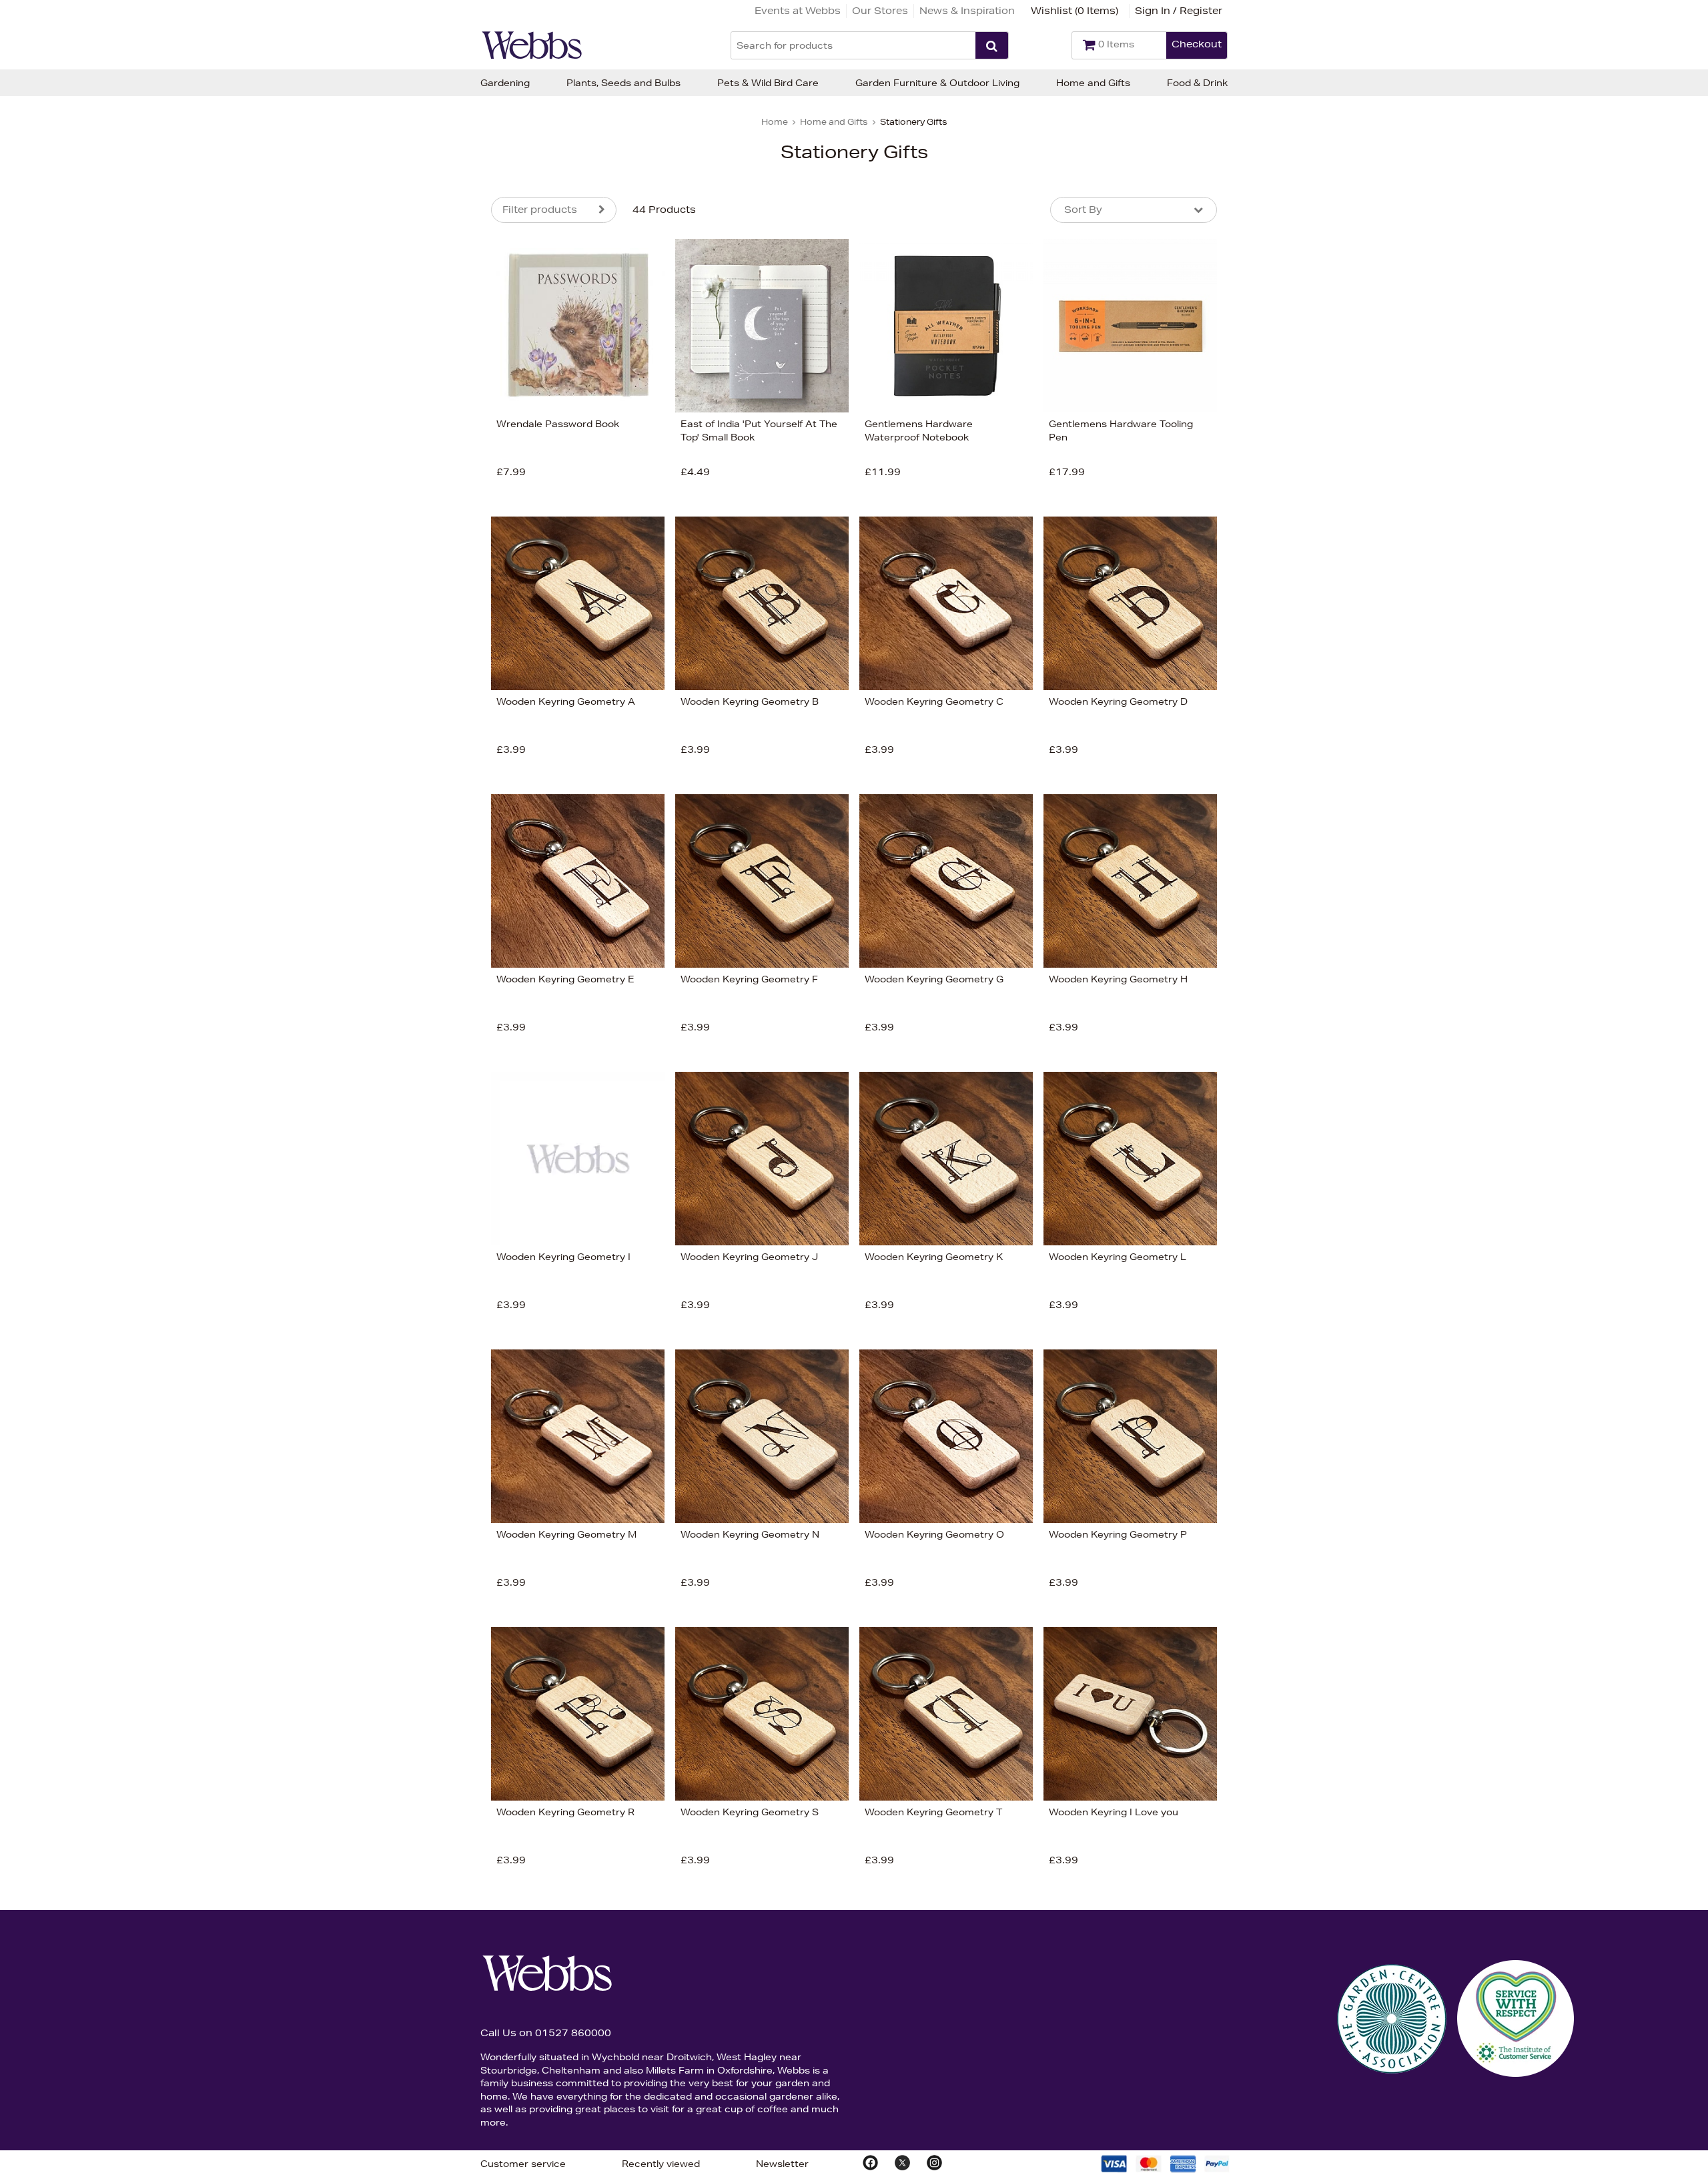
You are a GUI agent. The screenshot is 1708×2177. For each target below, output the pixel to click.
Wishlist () (1075, 11)
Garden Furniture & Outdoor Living (937, 83)
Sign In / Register (1179, 11)
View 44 (435, 413)
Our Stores (880, 11)
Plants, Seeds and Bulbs (623, 83)
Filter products (540, 210)
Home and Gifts (1093, 83)
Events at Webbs (798, 11)
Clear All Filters (346, 413)
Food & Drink (1197, 83)
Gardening (505, 83)
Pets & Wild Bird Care (768, 83)
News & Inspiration (967, 11)
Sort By (1083, 210)
